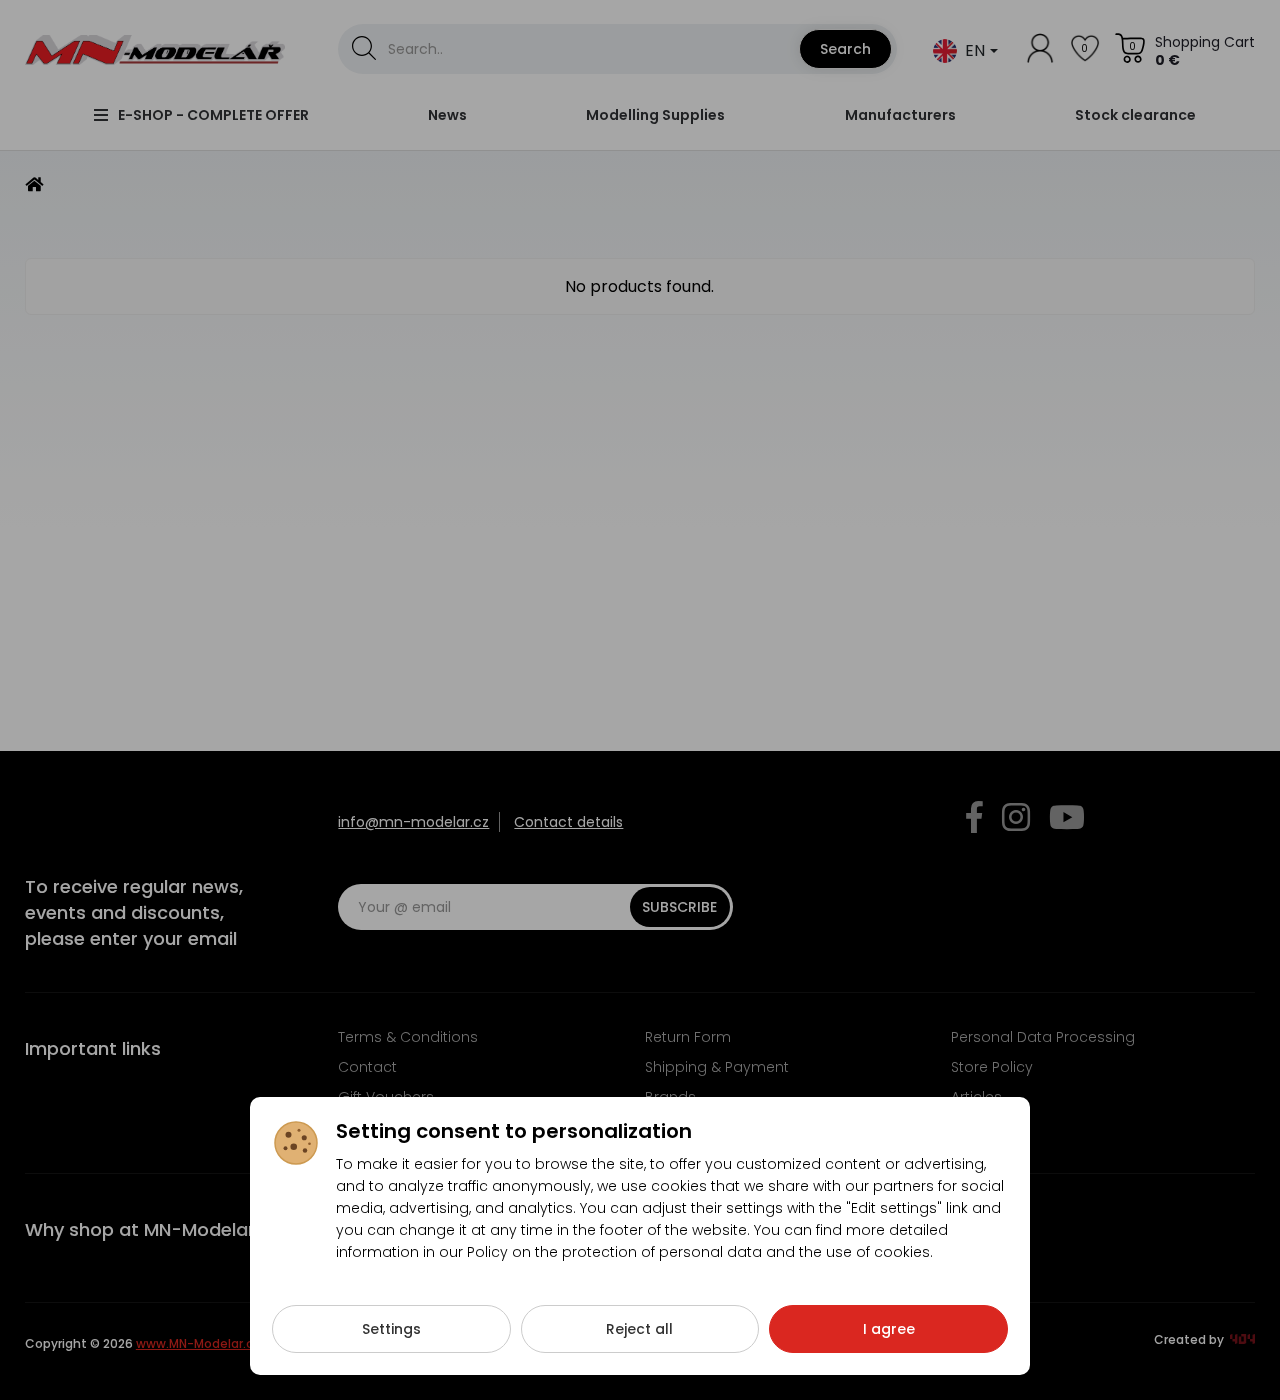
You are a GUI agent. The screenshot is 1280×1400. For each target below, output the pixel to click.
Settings (391, 1329)
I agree (889, 1329)
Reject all (639, 1329)
